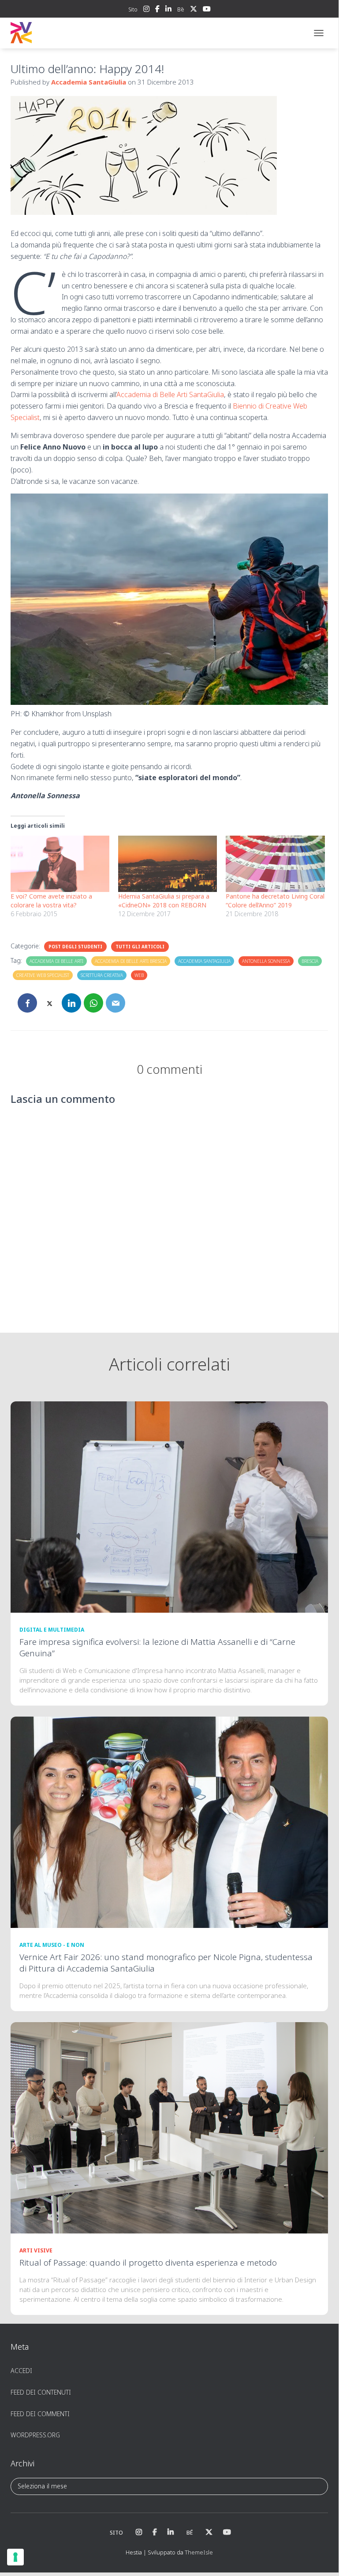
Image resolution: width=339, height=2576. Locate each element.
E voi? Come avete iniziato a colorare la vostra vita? (51, 901)
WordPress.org (35, 2435)
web (139, 975)
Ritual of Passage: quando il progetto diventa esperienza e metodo (148, 2263)
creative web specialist (43, 975)
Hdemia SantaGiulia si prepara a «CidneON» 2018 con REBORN (164, 901)
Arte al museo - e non (52, 1945)
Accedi (21, 2371)
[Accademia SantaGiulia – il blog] (48, 33)
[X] (49, 1003)
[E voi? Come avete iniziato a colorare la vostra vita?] (60, 864)
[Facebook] (27, 1003)
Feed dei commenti (40, 2414)
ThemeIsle (199, 2552)
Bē (181, 9)
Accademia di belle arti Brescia (131, 961)
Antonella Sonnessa (266, 961)
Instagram (146, 10)
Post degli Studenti (75, 947)
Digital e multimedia (52, 1630)
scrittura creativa (102, 975)
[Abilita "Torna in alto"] (321, 2555)
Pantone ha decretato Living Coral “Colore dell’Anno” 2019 (275, 901)
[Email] (115, 1003)
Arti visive (36, 2250)
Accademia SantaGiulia (204, 961)
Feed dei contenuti (41, 2392)
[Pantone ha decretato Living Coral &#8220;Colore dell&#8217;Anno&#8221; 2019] (275, 864)
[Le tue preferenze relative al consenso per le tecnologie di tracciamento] (15, 2557)
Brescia (310, 961)
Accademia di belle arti (56, 961)
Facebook (157, 10)
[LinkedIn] (71, 1003)
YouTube (207, 10)
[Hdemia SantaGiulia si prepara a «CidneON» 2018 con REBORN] (168, 864)
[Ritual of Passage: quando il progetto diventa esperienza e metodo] (169, 2127)
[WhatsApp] (93, 1003)
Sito (133, 9)
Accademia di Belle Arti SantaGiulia (170, 394)
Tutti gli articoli (140, 947)
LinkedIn (168, 10)
